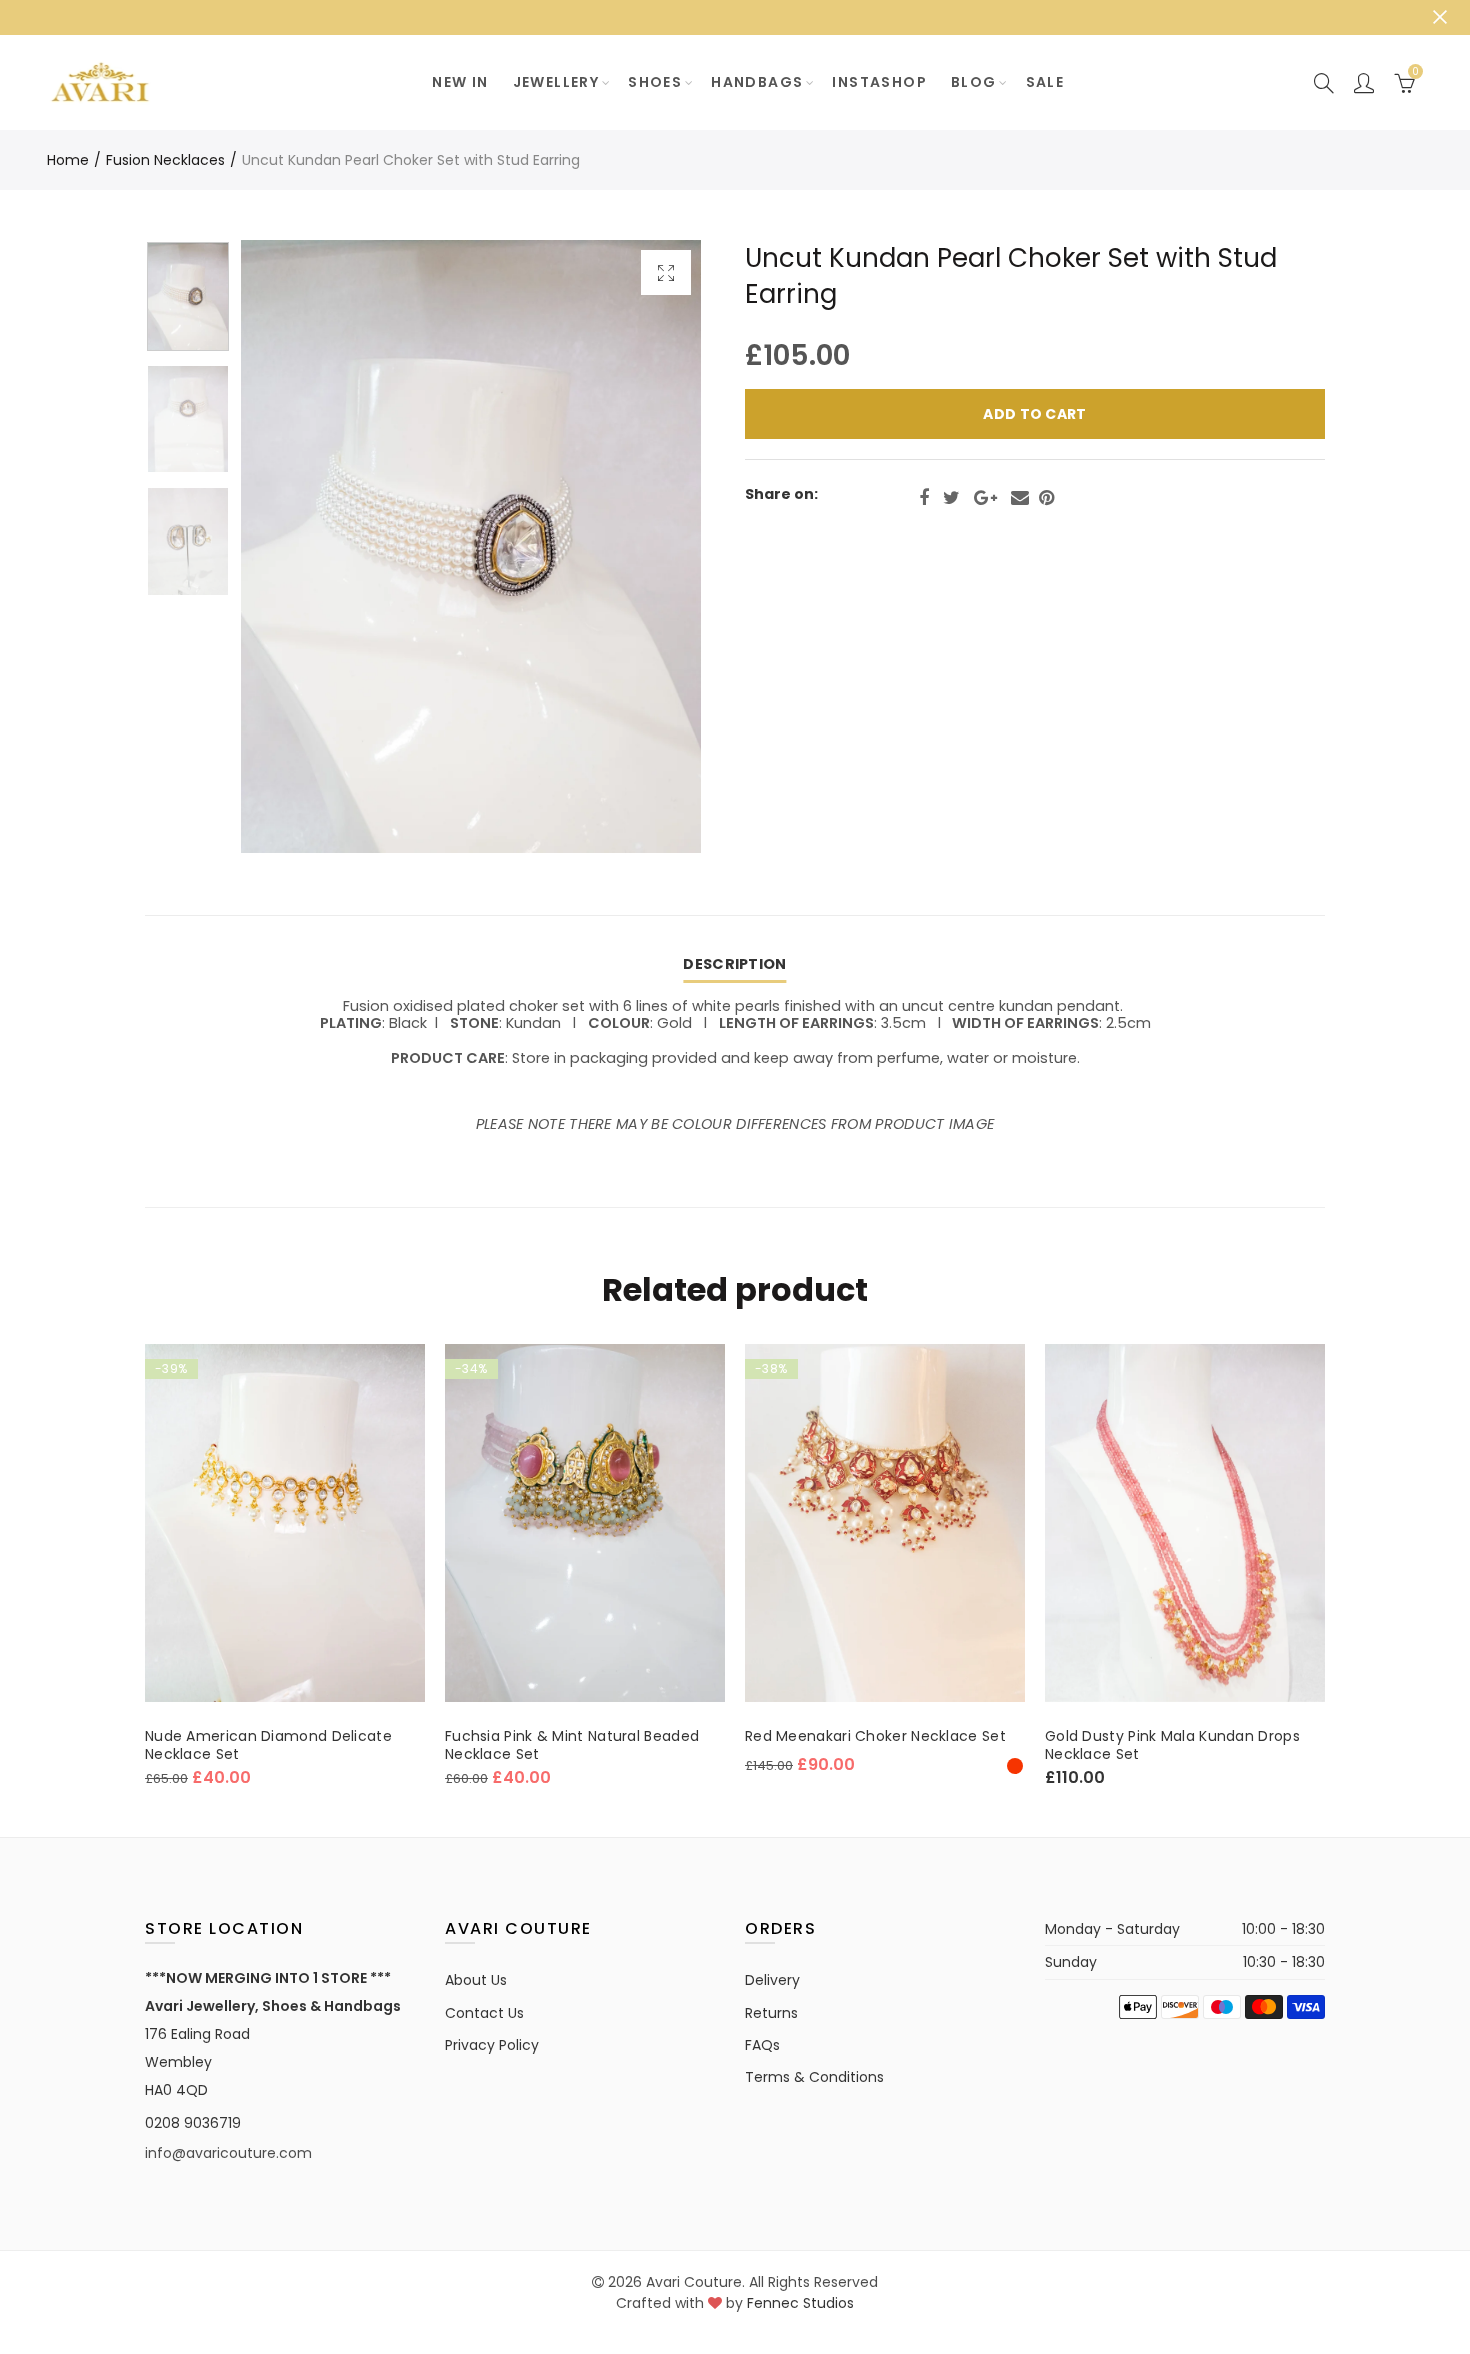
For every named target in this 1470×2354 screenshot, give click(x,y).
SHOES (655, 82)
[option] (471, 546)
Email (1020, 498)
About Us (476, 1980)
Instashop (879, 82)
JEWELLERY (556, 82)
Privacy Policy (492, 2045)
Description (734, 964)
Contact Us (484, 2013)
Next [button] (647, 546)
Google (985, 498)
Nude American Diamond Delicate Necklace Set (268, 1745)
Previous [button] (294, 546)
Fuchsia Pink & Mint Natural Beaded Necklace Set (572, 1745)
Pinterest (1046, 498)
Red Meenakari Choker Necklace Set (875, 1736)
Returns (771, 2013)
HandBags (757, 82)
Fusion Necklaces (165, 160)
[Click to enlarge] (666, 272)
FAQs (762, 2045)
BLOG (974, 82)
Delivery (772, 1980)
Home (68, 160)
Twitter (951, 498)
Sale (1045, 82)
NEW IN (460, 82)
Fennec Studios (800, 2303)
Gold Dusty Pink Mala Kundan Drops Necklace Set (1172, 1745)
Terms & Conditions (814, 2077)
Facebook (924, 498)
